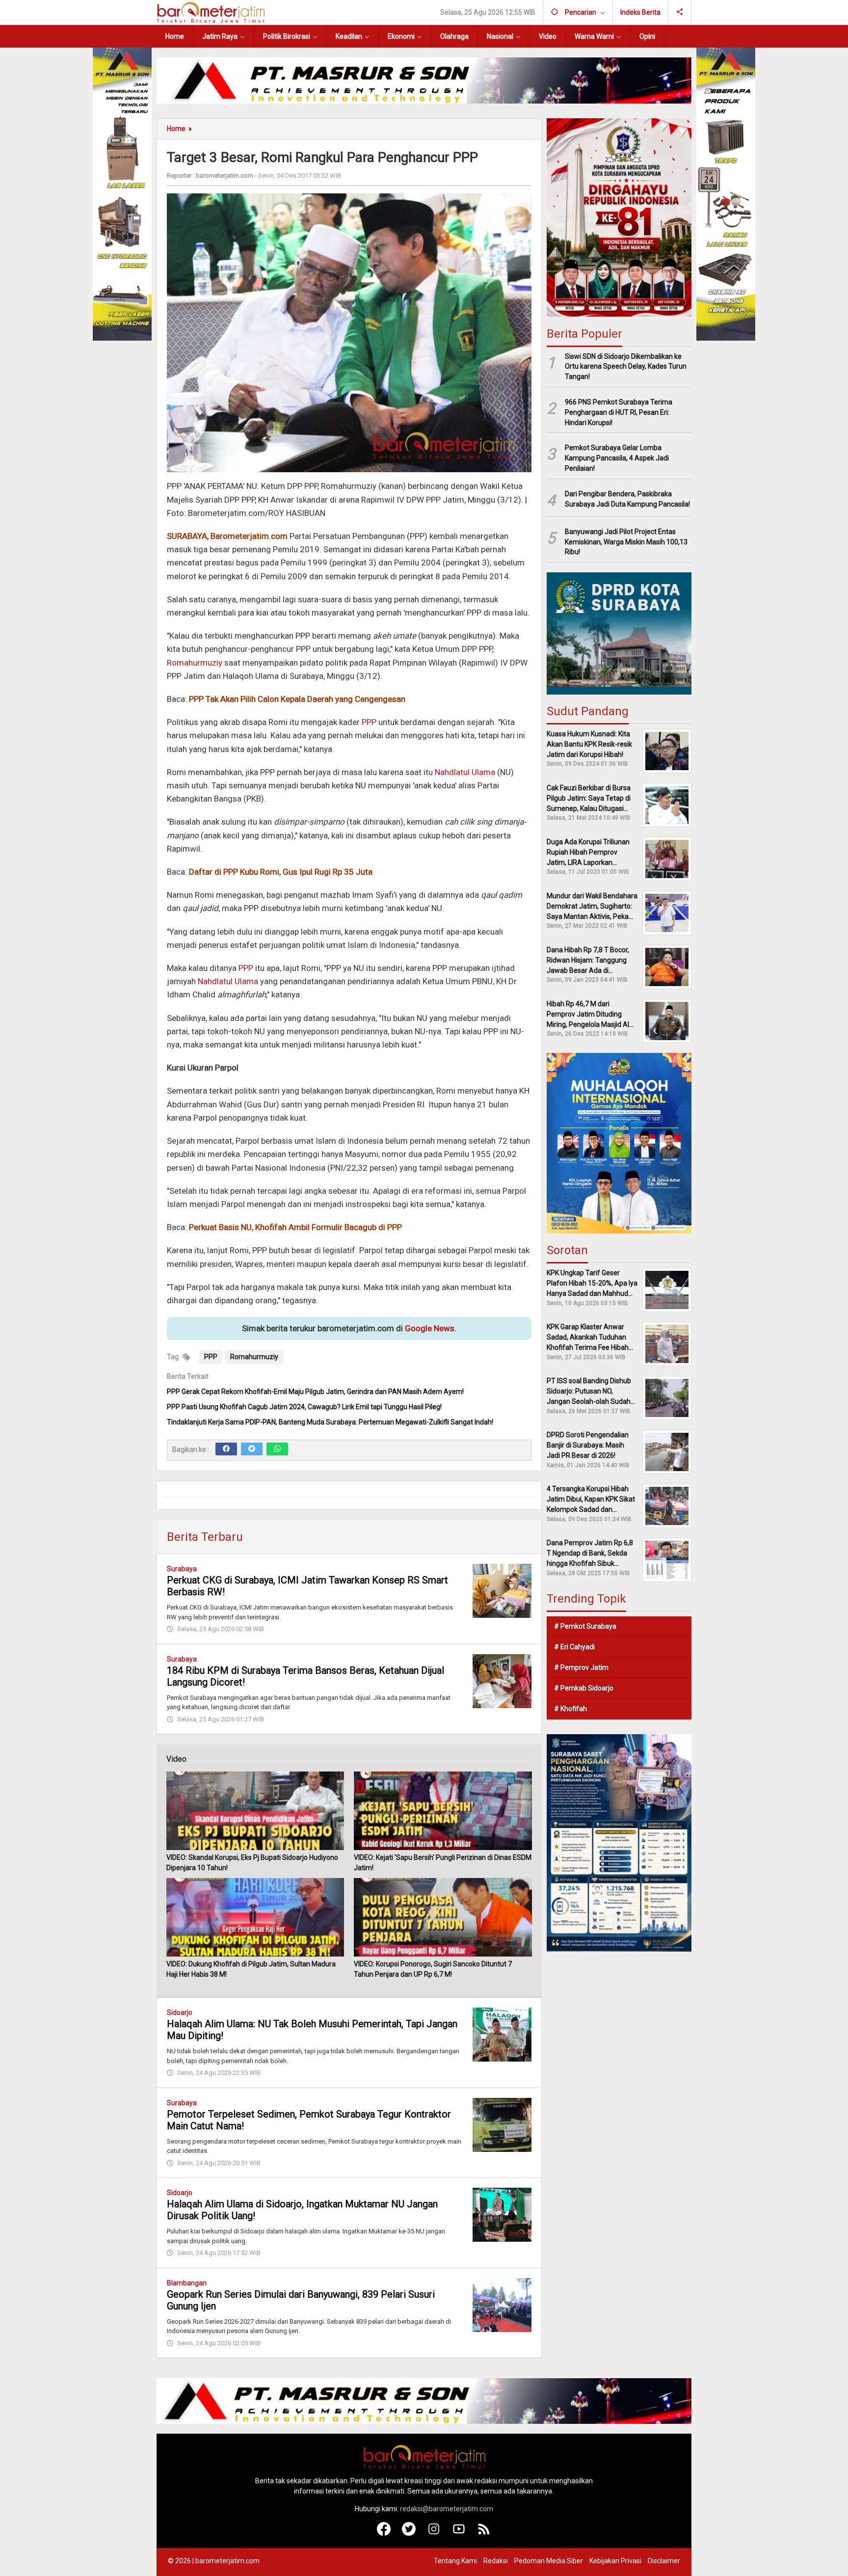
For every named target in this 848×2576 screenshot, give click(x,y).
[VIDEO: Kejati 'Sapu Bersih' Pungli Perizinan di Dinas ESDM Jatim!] (443, 1811)
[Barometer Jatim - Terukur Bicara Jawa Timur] (211, 12)
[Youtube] (459, 2533)
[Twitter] (252, 1449)
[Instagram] (434, 2533)
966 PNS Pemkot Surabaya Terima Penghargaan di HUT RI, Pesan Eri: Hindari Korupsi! (619, 412)
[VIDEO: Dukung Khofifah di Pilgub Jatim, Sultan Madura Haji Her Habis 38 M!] (255, 1917)
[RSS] (484, 2533)
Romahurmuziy (195, 663)
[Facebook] (226, 1449)
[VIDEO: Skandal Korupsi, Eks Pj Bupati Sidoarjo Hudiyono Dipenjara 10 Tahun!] (255, 1811)
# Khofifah (570, 1709)
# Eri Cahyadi (574, 1647)
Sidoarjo (180, 2012)
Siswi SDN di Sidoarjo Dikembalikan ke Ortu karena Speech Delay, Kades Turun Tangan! (626, 366)
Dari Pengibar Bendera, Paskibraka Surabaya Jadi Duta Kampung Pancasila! (627, 499)
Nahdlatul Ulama (465, 772)
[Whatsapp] (277, 1449)
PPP (369, 722)
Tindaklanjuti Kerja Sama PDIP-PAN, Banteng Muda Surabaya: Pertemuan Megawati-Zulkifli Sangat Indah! (330, 1422)
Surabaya (182, 1569)
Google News (430, 1328)
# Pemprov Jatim (581, 1667)
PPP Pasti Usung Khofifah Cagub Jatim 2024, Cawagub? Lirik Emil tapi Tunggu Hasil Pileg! (304, 1407)
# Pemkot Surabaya (585, 1626)
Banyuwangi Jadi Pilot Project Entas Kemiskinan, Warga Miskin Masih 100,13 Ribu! (626, 542)
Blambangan (187, 2283)
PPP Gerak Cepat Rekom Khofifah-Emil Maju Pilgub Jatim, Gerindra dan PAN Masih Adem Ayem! (315, 1392)
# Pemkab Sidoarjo (584, 1688)
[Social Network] (680, 12)
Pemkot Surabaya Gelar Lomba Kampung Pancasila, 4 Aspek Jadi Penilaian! (617, 458)
